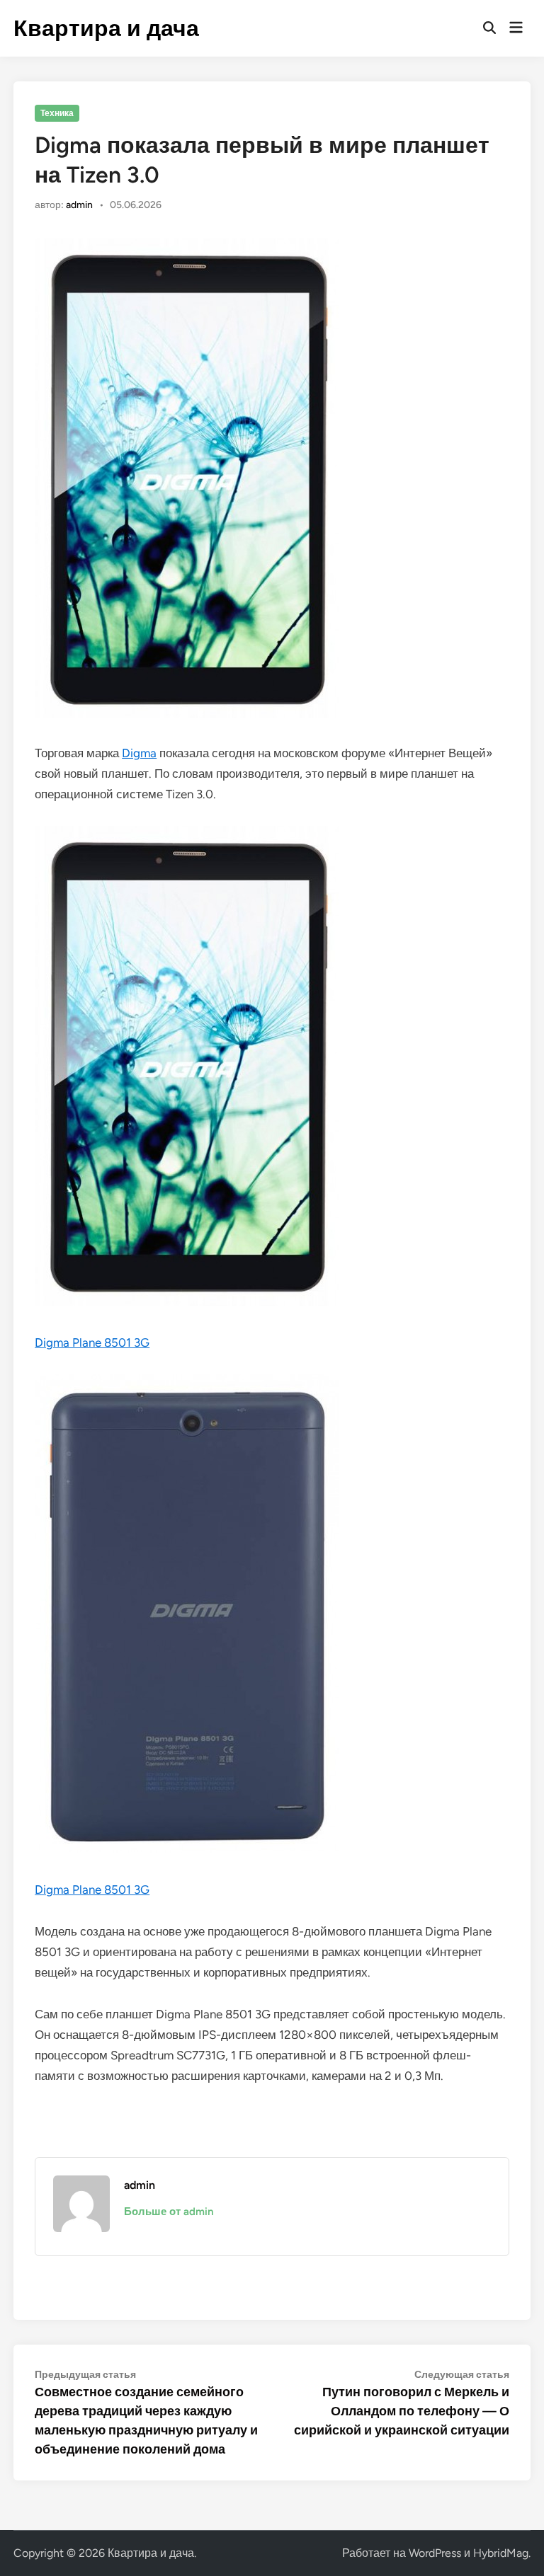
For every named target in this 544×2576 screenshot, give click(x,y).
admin (79, 205)
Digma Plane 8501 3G (92, 1342)
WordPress (435, 2553)
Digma (139, 753)
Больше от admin (169, 2212)
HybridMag (501, 2553)
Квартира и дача (106, 28)
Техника (57, 113)
